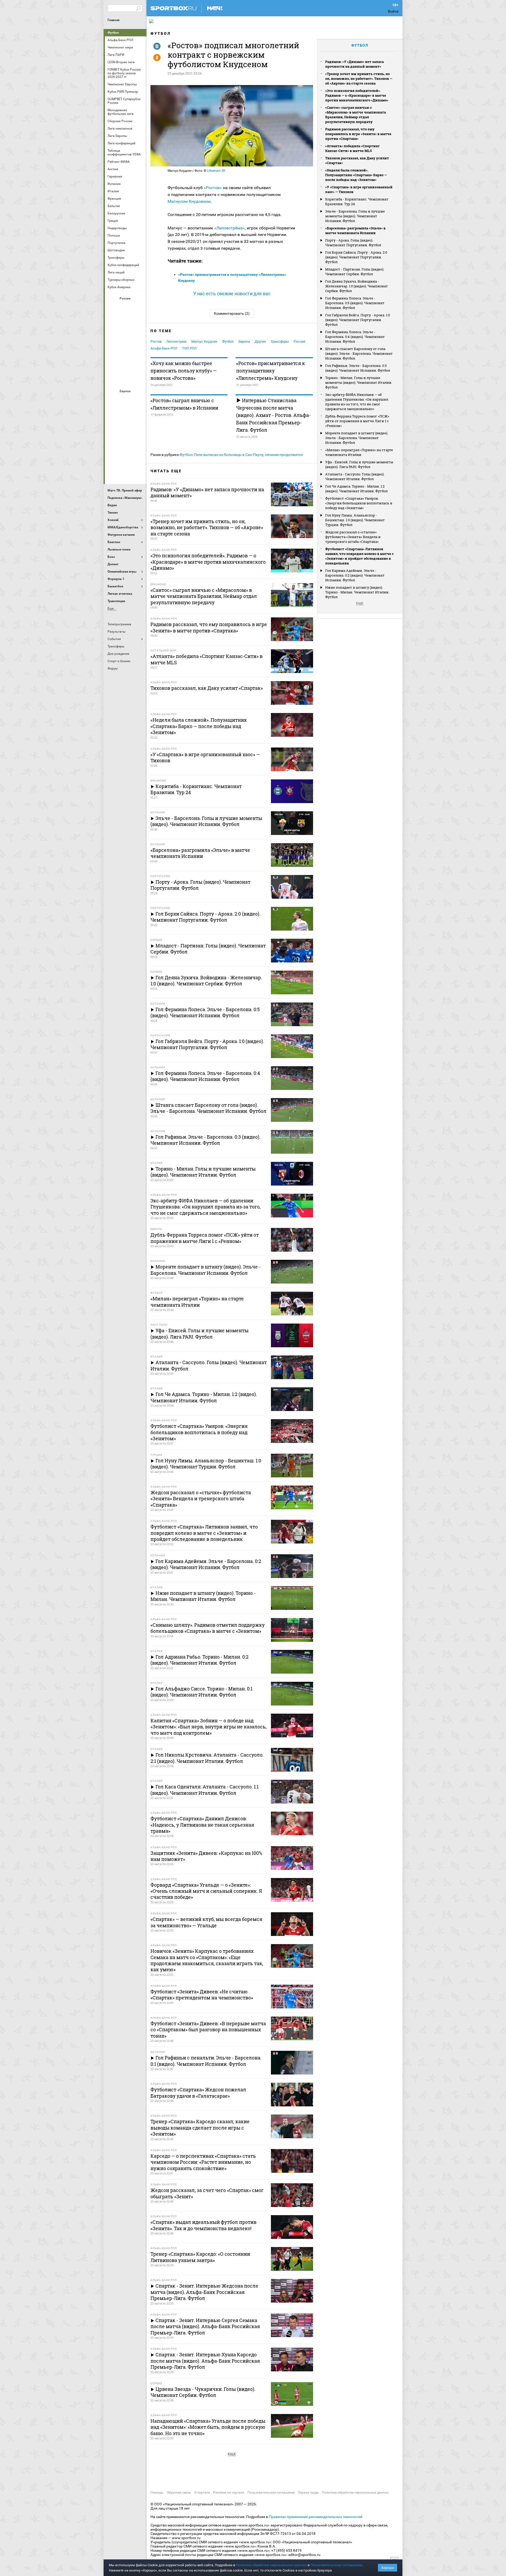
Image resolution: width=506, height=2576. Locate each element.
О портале (202, 2493)
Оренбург (113, 350)
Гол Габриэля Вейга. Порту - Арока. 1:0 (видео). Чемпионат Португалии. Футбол (357, 320)
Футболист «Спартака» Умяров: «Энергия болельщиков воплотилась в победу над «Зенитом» (359, 503)
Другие (260, 341)
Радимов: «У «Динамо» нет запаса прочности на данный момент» (354, 64)
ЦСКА (126, 378)
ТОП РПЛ (189, 348)
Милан (113, 443)
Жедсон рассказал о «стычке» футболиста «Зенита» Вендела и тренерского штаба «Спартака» (353, 537)
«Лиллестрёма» (230, 228)
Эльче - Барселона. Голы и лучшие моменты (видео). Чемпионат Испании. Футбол (355, 216)
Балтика (138, 307)
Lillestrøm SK (216, 171)
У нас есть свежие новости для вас (232, 294)
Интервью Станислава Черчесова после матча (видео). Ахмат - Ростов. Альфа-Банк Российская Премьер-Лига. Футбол (273, 415)
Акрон (113, 307)
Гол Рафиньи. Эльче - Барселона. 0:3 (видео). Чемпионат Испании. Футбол (358, 368)
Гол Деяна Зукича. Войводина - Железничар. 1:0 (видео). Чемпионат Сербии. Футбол (357, 286)
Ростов (126, 350)
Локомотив (138, 336)
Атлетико (126, 400)
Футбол (113, 33)
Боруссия (126, 414)
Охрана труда (308, 2493)
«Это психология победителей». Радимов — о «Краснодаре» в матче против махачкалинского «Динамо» (357, 95)
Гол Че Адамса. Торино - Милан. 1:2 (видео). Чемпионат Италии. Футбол (356, 489)
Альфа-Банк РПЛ (164, 348)
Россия (299, 341)
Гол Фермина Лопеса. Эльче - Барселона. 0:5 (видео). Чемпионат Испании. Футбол (355, 303)
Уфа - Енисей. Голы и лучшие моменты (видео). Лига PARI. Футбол (359, 464)
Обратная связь (179, 2493)
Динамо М (126, 322)
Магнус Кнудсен (204, 341)
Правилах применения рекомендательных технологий (316, 2517)
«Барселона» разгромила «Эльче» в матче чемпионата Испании (355, 230)
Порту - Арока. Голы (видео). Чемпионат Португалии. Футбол (353, 243)
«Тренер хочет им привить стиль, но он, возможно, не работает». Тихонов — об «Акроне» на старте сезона (359, 78)
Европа (244, 341)
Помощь (157, 2493)
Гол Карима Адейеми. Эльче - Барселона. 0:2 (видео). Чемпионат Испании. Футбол (355, 575)
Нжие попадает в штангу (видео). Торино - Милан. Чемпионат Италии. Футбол (357, 592)
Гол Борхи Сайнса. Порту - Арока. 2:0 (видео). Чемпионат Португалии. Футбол (356, 257)
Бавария (138, 400)
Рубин (113, 364)
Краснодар (113, 336)
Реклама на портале (229, 2493)
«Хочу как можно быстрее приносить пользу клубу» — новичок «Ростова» (184, 371)
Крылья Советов (126, 336)
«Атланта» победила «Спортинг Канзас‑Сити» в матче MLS (352, 148)
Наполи (126, 443)
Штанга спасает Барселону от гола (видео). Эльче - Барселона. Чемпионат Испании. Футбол (359, 353)
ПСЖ (138, 443)
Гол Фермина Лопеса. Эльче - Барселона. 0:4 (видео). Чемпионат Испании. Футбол (355, 337)
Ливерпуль (113, 429)
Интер (138, 414)
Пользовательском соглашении (336, 2565)
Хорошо (388, 2568)
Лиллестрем (176, 341)
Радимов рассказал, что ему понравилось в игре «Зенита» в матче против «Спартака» (358, 134)
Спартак (126, 364)
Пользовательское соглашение (271, 2493)
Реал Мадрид (113, 457)
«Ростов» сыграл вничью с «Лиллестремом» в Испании (184, 404)
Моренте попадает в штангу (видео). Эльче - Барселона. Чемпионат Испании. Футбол (357, 438)
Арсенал (113, 400)
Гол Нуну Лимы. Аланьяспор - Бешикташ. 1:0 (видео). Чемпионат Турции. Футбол (355, 520)
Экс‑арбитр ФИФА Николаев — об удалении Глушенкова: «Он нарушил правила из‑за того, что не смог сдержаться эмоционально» (357, 402)
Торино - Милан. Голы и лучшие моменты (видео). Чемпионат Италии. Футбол (359, 382)
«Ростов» (213, 188)
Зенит (138, 322)
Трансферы (280, 341)
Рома (126, 457)
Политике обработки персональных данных (271, 2565)
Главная (114, 20)
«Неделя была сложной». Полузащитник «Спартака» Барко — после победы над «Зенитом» (356, 175)
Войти (393, 11)
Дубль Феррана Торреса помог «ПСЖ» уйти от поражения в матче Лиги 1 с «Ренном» (357, 421)
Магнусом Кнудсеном (189, 201)
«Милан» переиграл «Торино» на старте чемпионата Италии (359, 452)
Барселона (113, 414)
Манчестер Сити (126, 429)
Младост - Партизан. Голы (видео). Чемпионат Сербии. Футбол (355, 272)
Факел (138, 364)
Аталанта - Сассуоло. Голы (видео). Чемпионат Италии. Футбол (355, 476)
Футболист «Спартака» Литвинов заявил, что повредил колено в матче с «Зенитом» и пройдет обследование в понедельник (359, 556)
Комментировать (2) (232, 313)
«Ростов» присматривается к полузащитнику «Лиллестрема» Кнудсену (271, 371)
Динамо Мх (113, 322)
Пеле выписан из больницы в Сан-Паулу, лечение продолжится (248, 455)
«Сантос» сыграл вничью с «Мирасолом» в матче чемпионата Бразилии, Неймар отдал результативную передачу (356, 115)
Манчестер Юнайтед (138, 429)
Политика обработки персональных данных (355, 2493)
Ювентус (126, 471)
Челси (138, 457)
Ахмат (126, 307)
